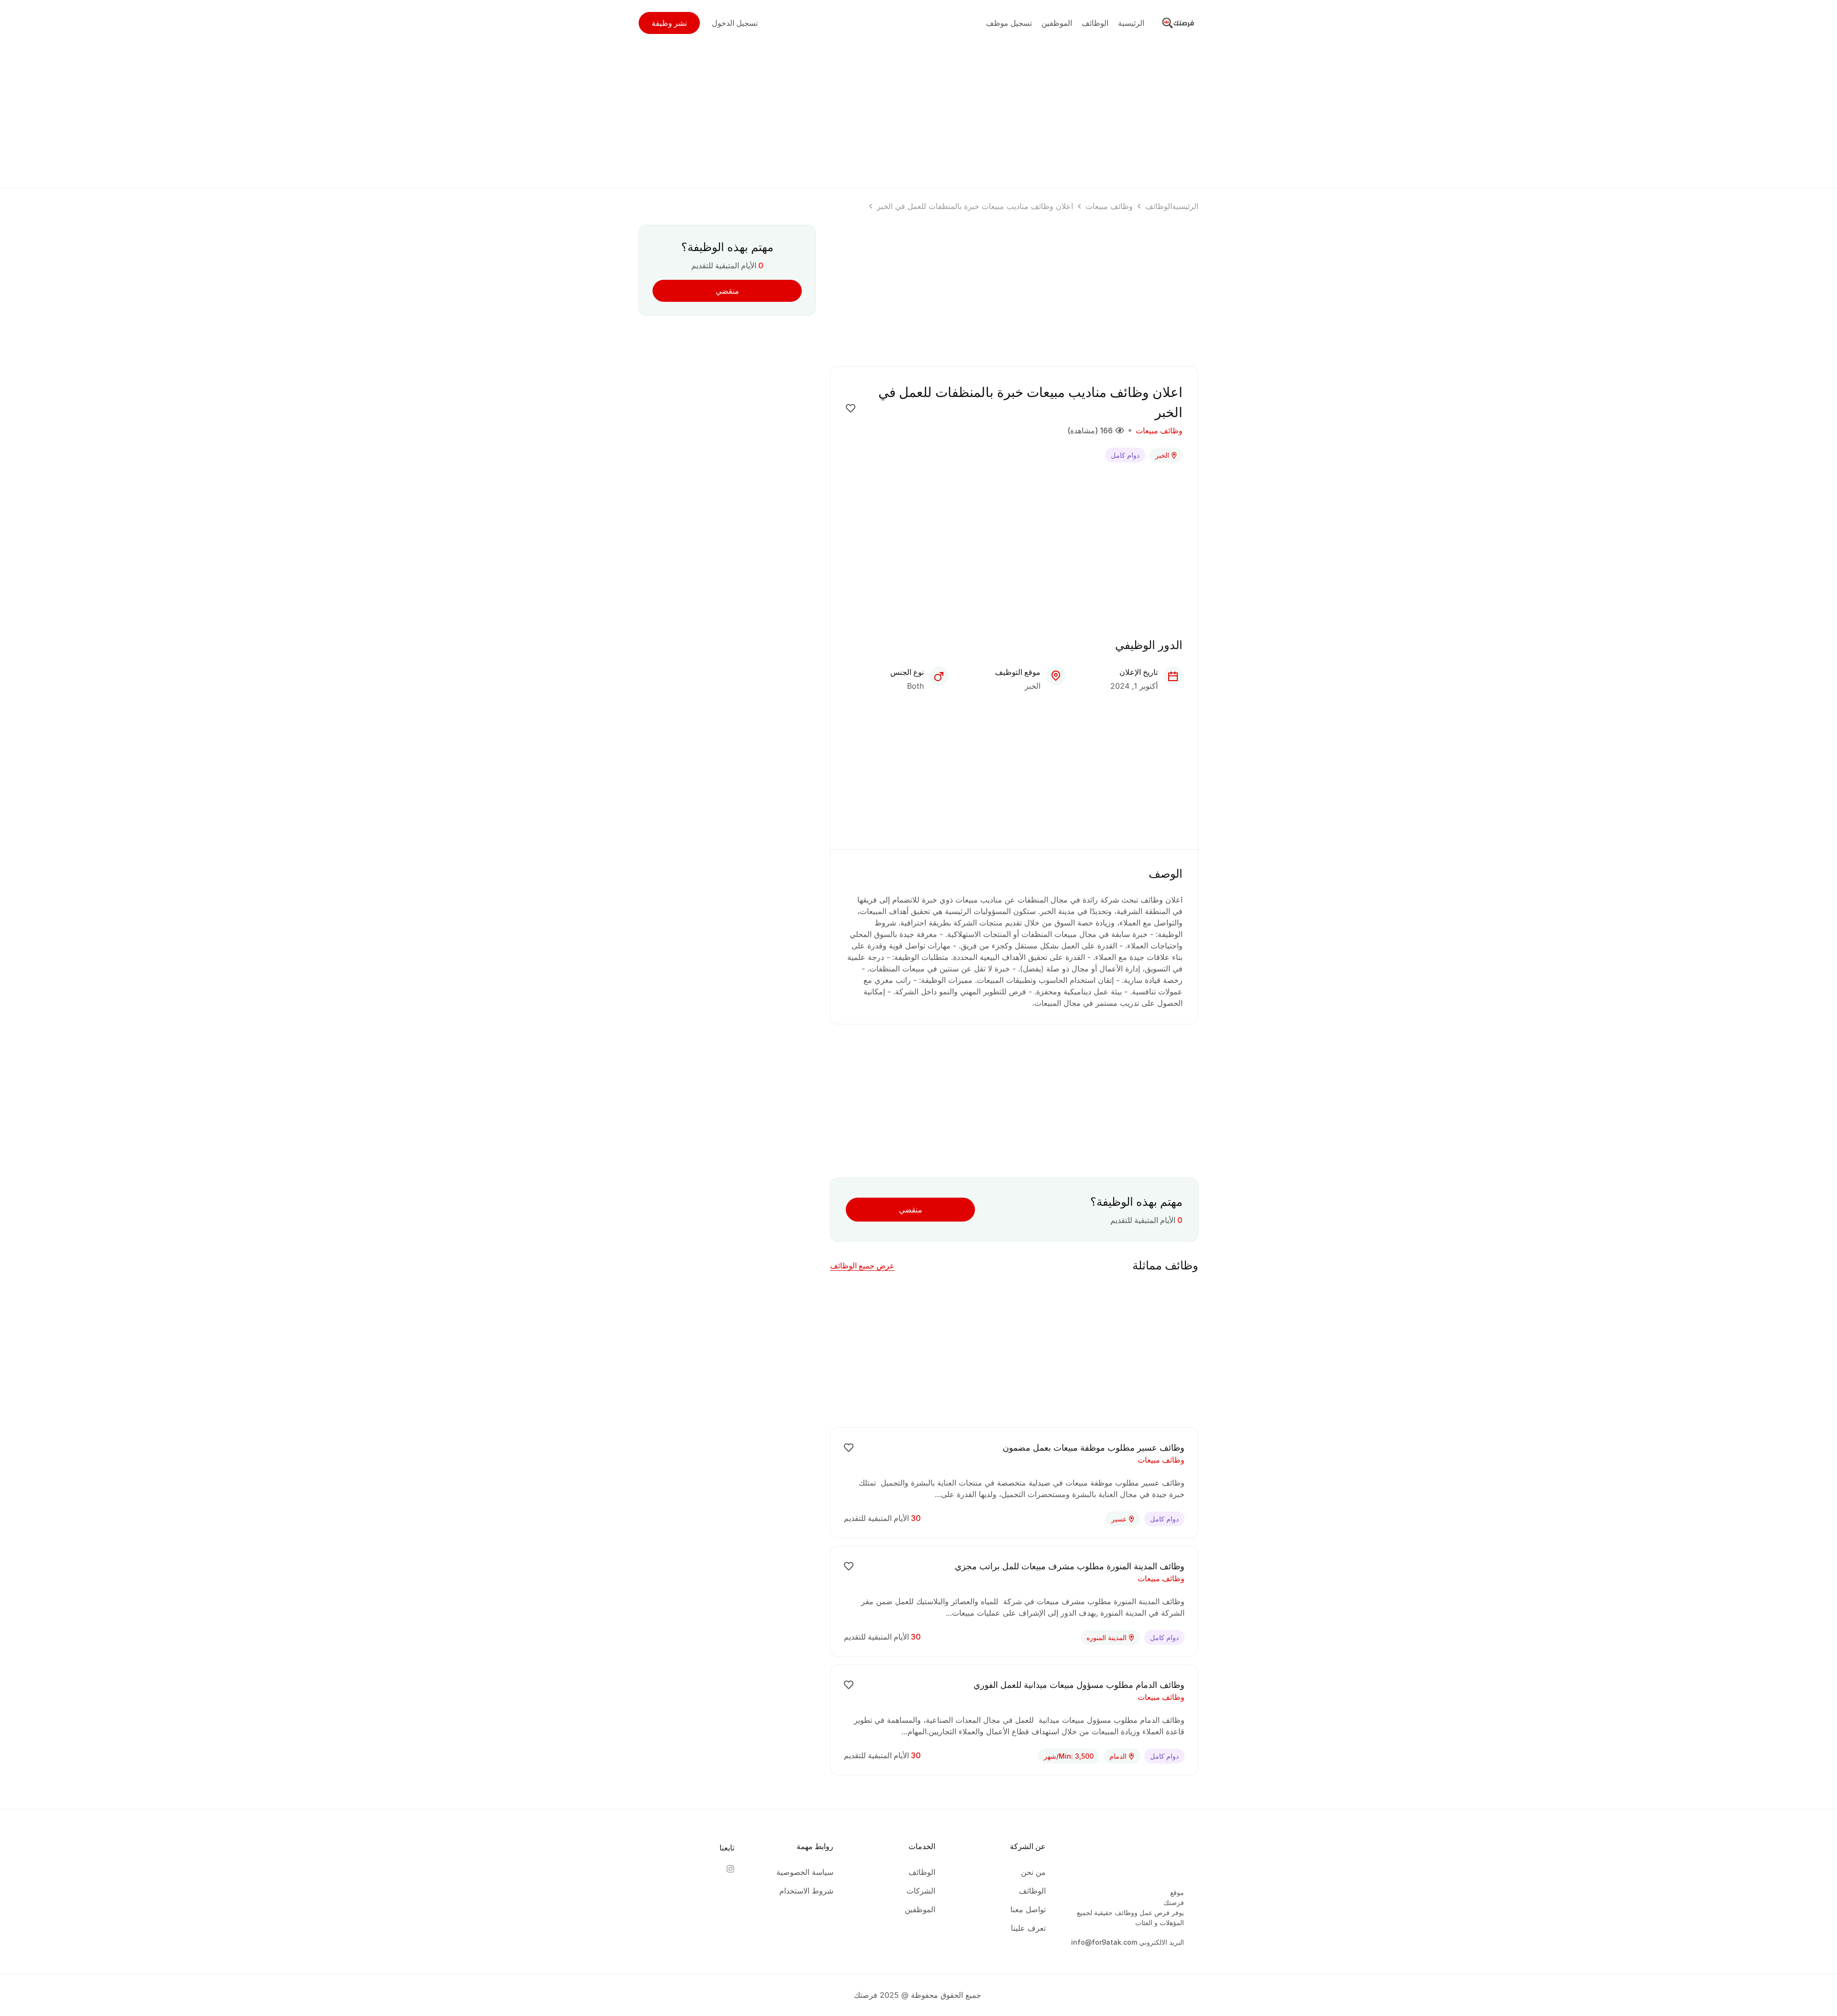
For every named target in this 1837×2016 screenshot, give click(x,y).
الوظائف (1159, 206)
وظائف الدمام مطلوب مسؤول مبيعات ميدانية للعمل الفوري (1079, 1685)
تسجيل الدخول (735, 23)
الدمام (1118, 1756)
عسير (1119, 1519)
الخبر (1162, 455)
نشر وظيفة (669, 23)
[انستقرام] (730, 1869)
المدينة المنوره (1107, 1637)
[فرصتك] (1179, 22)
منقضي (911, 1210)
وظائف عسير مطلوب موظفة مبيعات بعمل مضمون (1094, 1448)
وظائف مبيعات (1109, 206)
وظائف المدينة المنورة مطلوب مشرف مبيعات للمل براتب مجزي (1070, 1566)
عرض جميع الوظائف (862, 1266)
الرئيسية (1185, 206)
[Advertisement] (918, 113)
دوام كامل (1125, 455)
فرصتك (1174, 1902)
